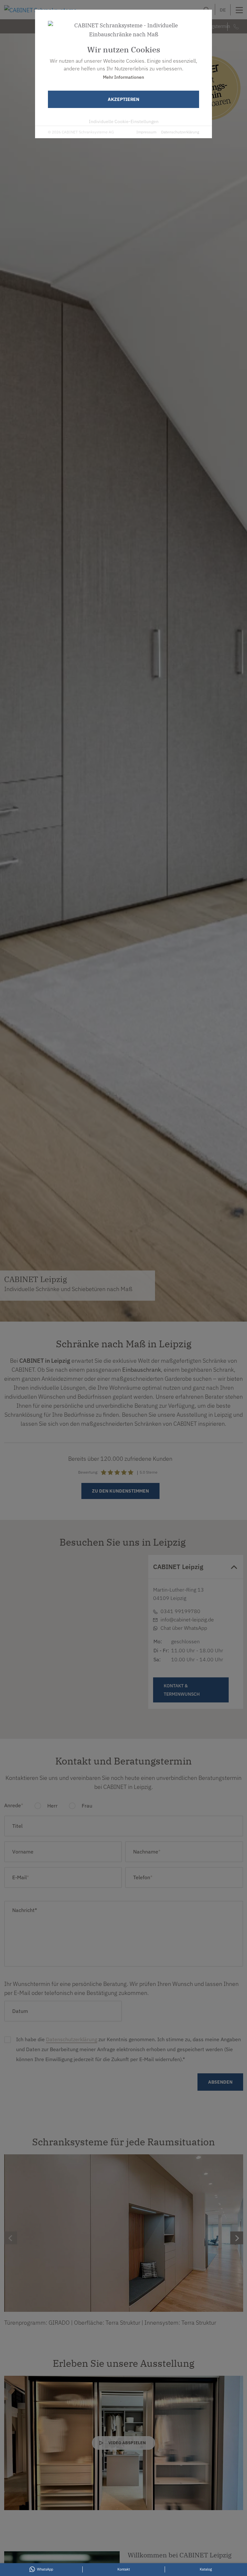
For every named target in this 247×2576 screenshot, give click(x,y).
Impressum (146, 132)
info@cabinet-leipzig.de (187, 1620)
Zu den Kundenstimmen (120, 1491)
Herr (52, 1806)
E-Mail (65, 1617)
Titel (17, 1826)
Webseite (68, 1624)
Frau (86, 1806)
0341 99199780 (75, 1609)
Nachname (147, 1852)
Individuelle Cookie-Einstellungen (124, 121)
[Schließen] (91, 1569)
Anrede (14, 1805)
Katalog (206, 2569)
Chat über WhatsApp (184, 1628)
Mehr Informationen (123, 77)
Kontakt (76, 1639)
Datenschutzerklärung (180, 132)
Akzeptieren (123, 99)
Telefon (143, 1877)
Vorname (23, 1852)
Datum (20, 2011)
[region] (72, 1636)
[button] (72, 1659)
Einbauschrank (142, 1370)
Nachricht (25, 1910)
